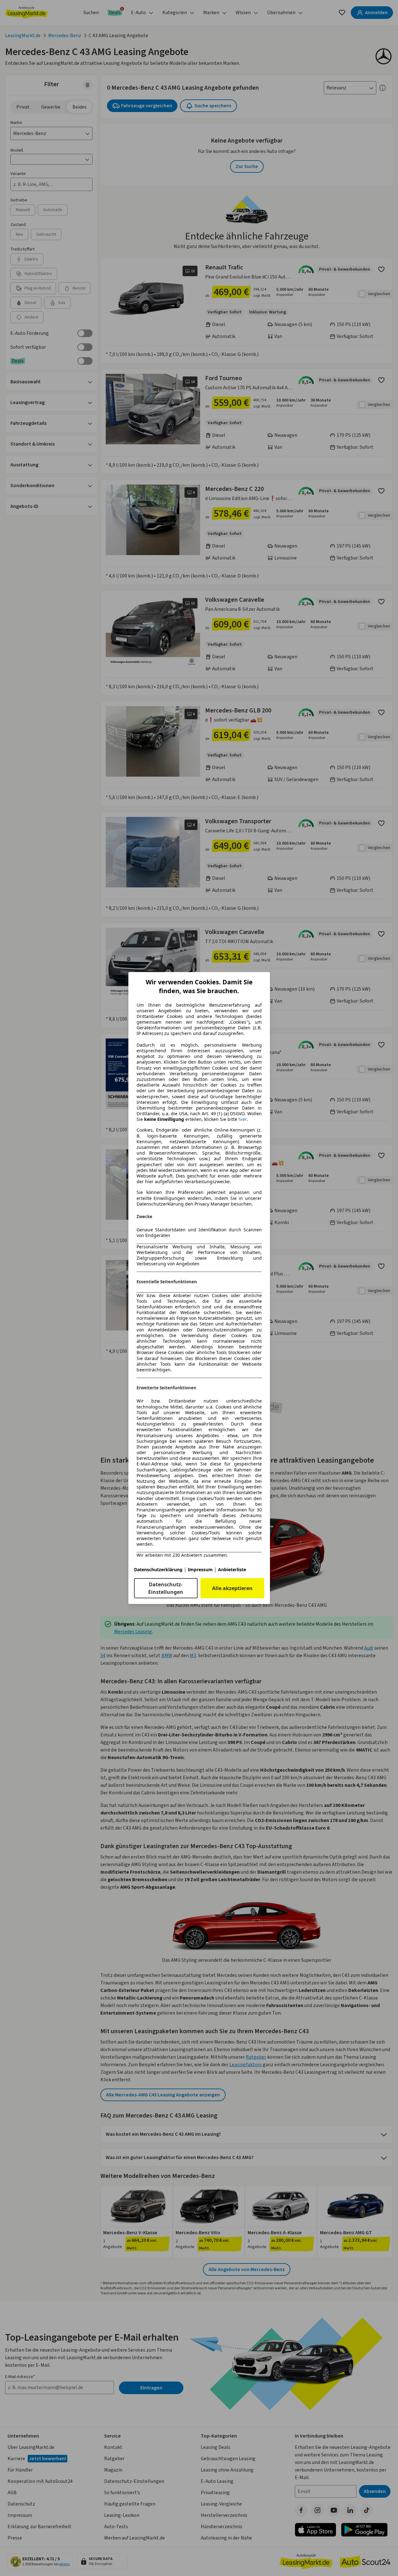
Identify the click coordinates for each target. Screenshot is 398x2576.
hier (243, 1119)
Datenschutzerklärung (158, 1569)
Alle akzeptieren (232, 1588)
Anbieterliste (232, 1569)
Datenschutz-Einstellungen (166, 1588)
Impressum (200, 1569)
